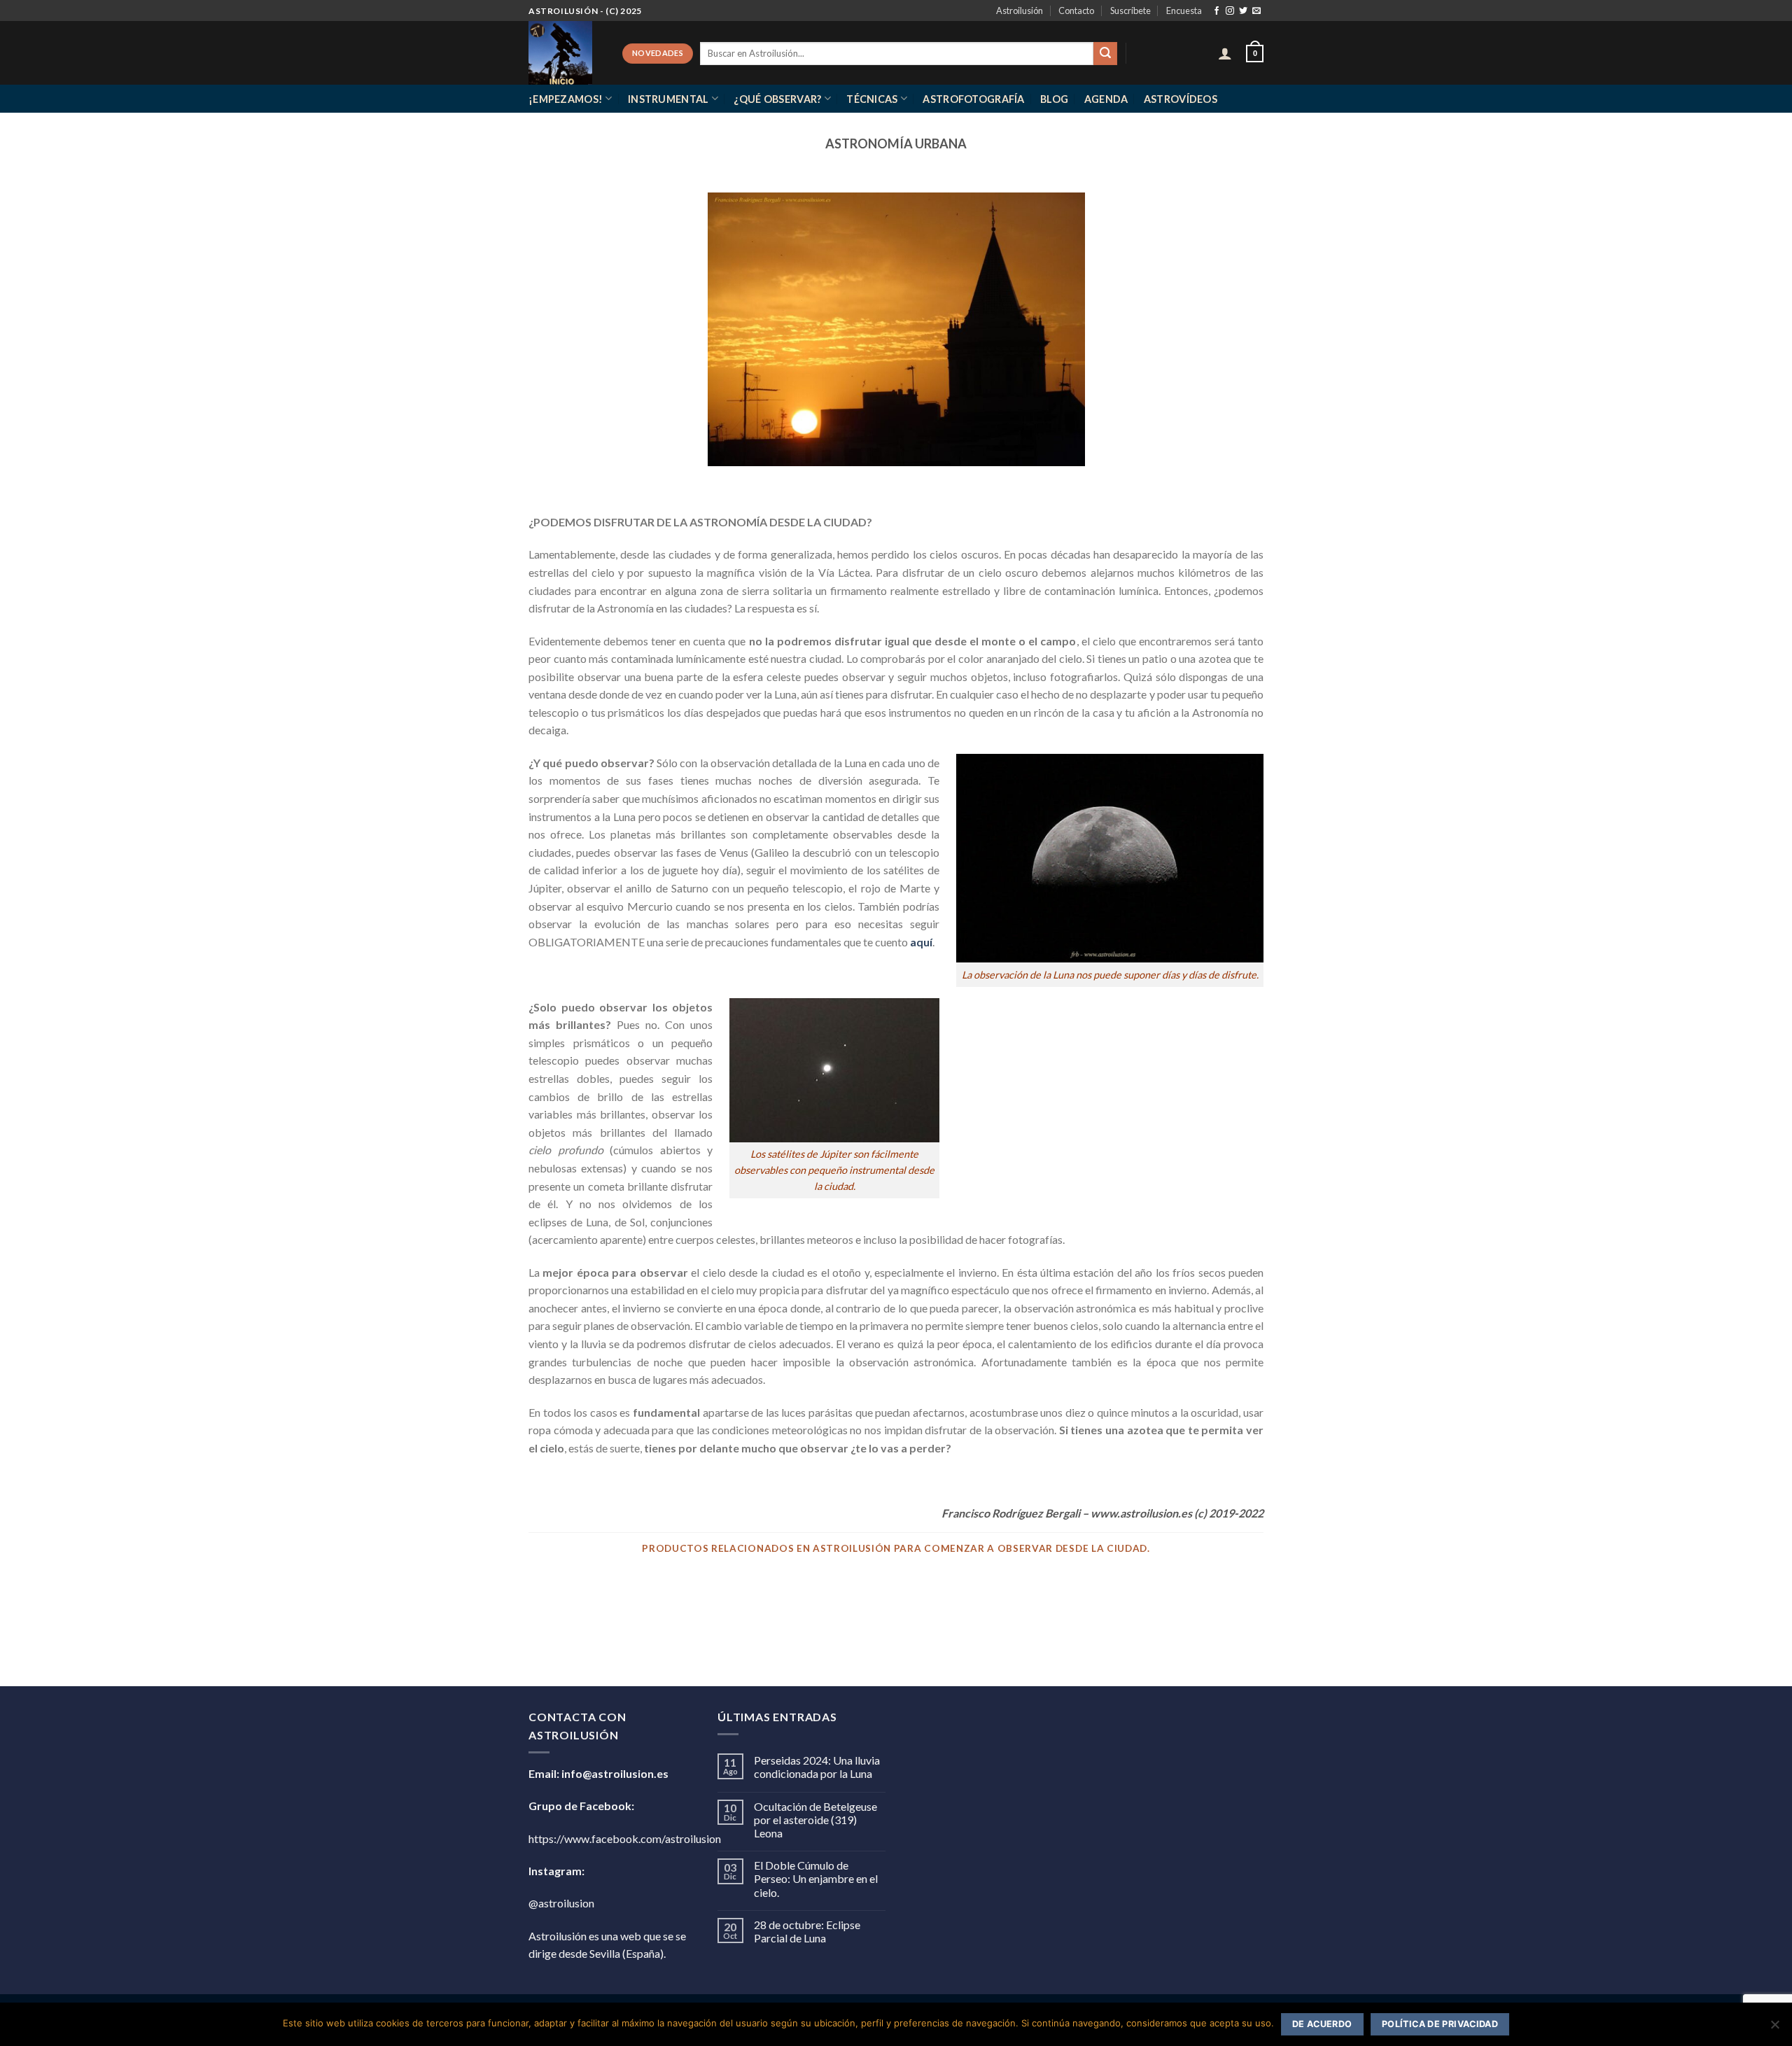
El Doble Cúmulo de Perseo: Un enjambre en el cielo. (816, 1878)
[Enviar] (1105, 54)
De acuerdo (1322, 2024)
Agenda (1106, 99)
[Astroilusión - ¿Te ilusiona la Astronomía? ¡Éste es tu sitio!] (565, 53)
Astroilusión (1020, 10)
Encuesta (1184, 10)
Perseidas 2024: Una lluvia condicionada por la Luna (817, 1767)
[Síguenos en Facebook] (1217, 11)
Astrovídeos (1181, 99)
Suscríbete (1130, 10)
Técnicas (872, 99)
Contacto (1076, 10)
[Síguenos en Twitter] (1243, 11)
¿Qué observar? (777, 99)
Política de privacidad (1440, 2024)
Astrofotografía (973, 99)
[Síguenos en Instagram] (1230, 11)
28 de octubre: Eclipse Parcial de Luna (807, 1931)
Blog (1054, 99)
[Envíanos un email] (1256, 11)
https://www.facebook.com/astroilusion (625, 1838)
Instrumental (668, 99)
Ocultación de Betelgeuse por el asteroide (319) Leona (815, 1820)
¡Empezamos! (566, 99)
